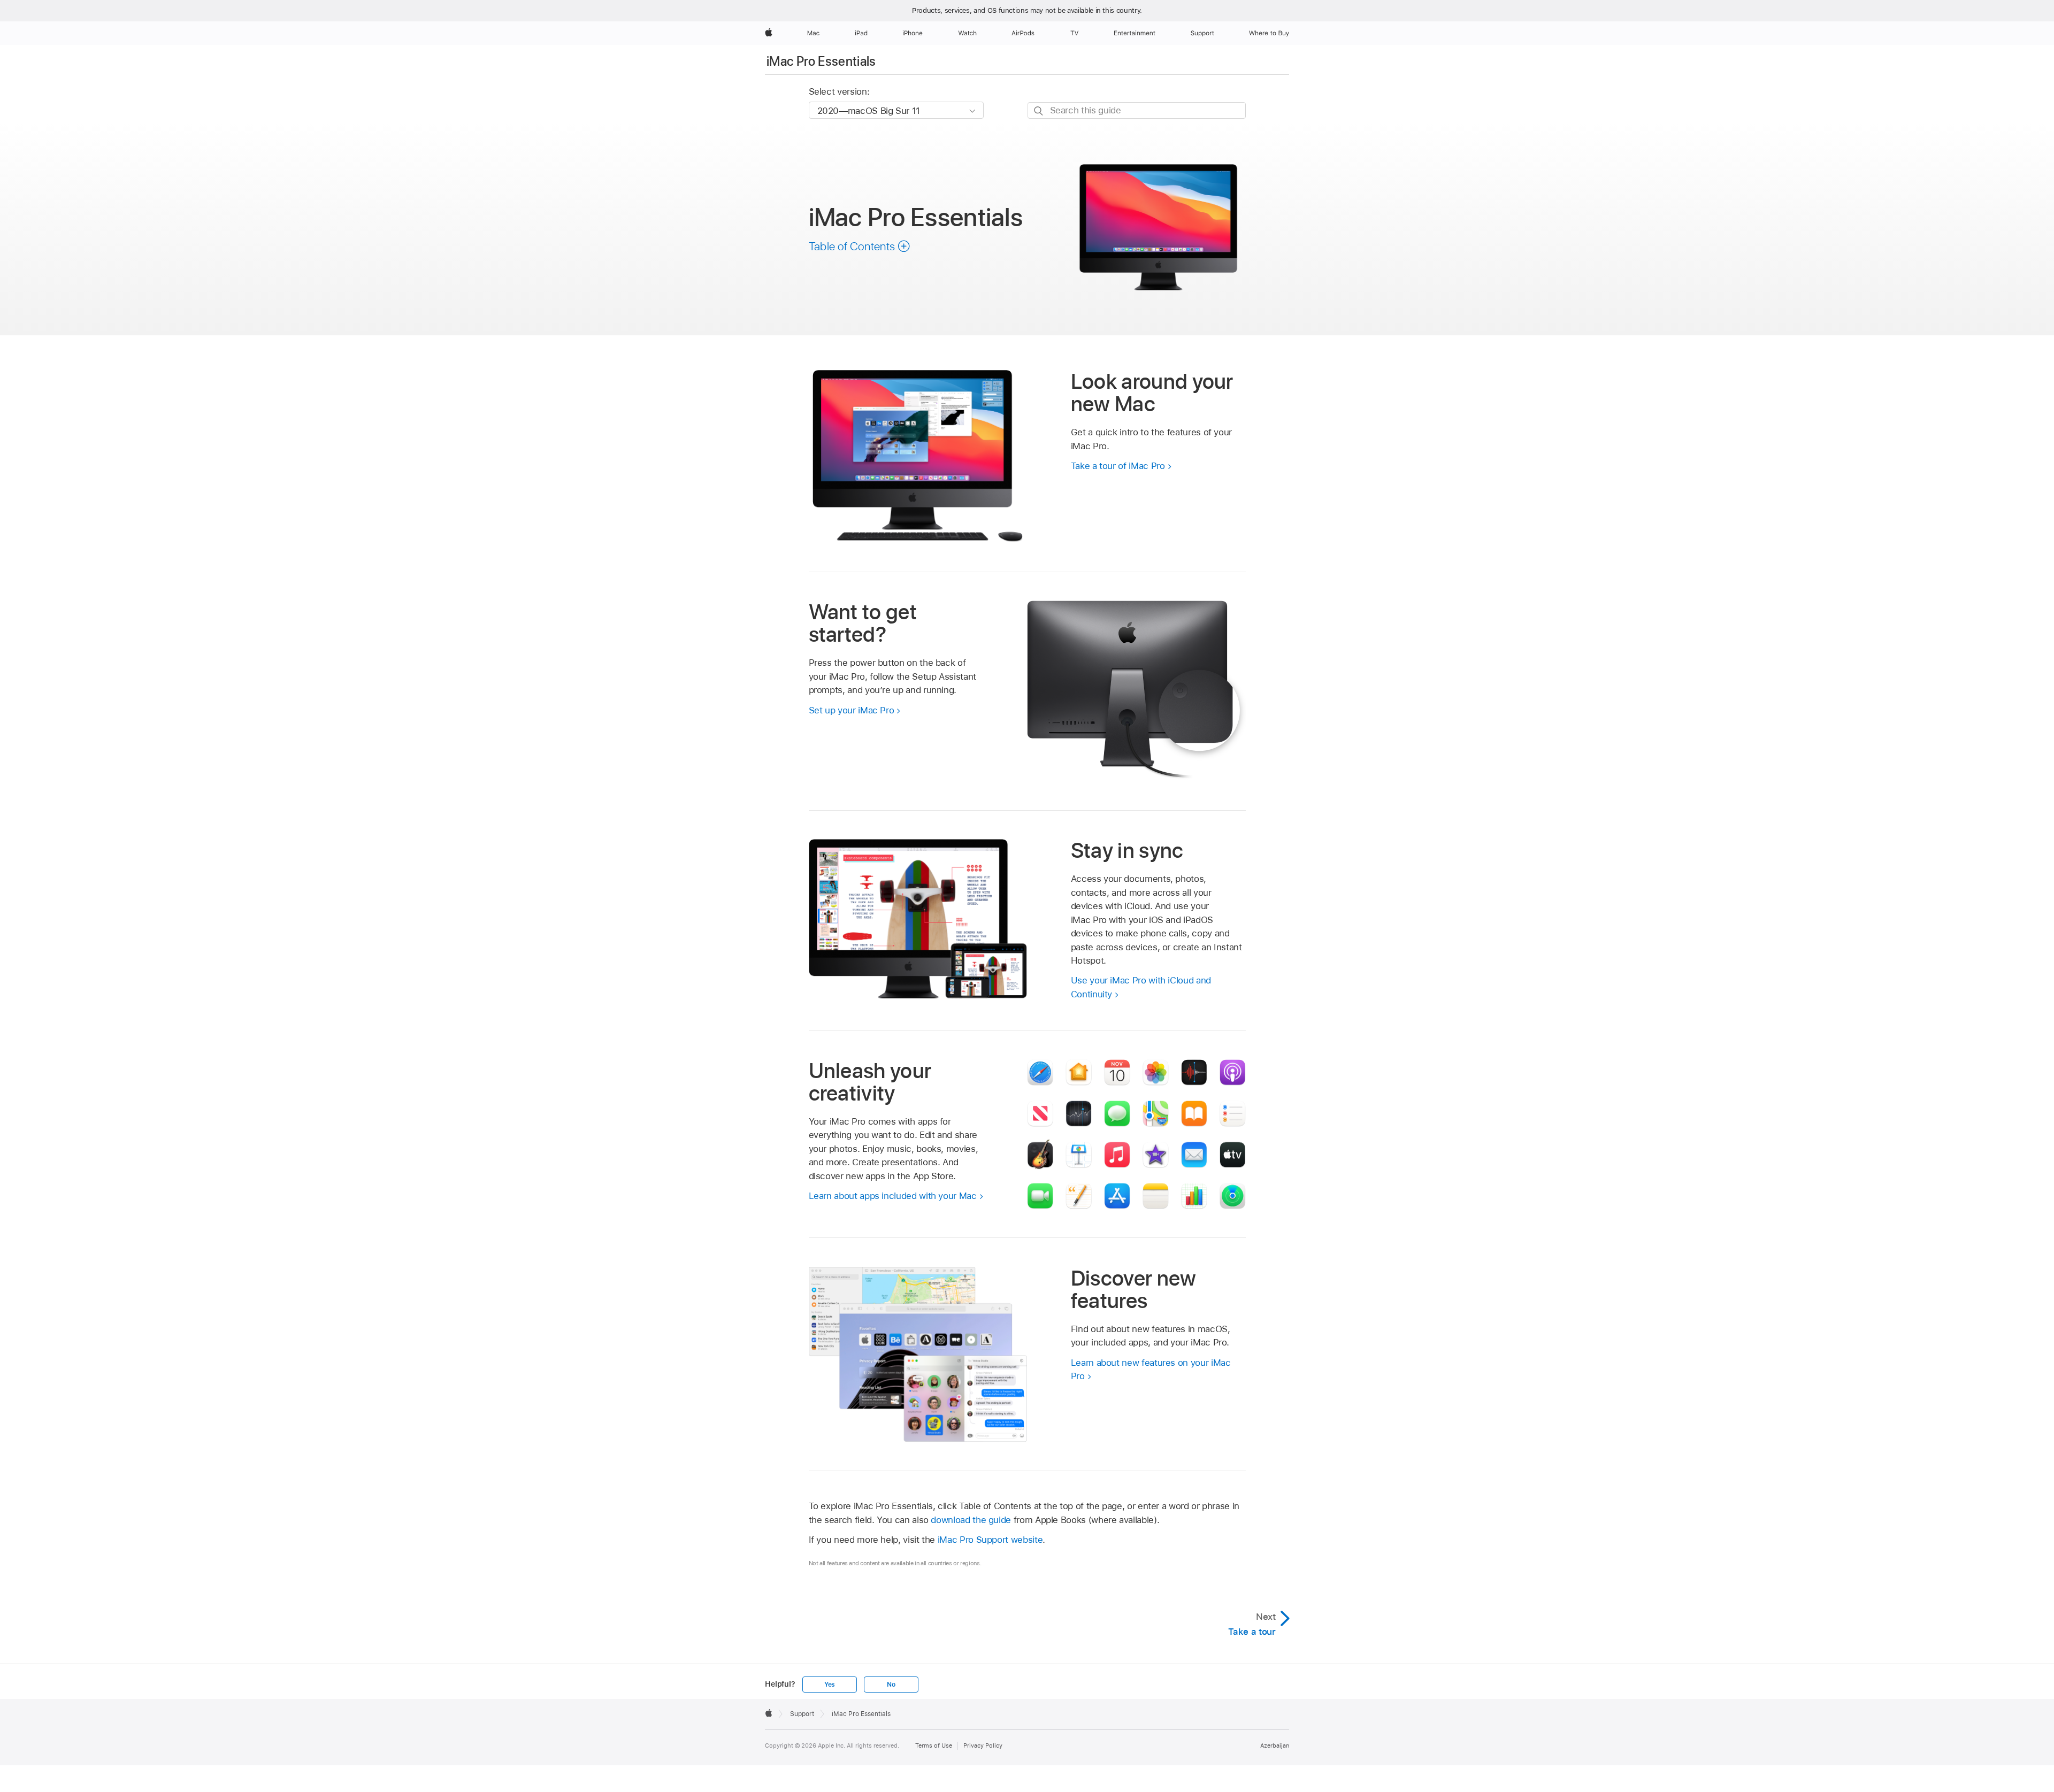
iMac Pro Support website (990, 1540)
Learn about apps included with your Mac (893, 1196)
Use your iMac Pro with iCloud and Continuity (1141, 987)
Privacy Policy (983, 1745)
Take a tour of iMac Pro (1118, 466)
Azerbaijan (1275, 1745)
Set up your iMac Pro (852, 710)
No (891, 1685)
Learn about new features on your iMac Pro (1151, 1370)
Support (802, 1714)
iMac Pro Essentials (821, 61)
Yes (830, 1685)
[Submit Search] (1039, 111)
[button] (860, 246)
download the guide (971, 1520)
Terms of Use (934, 1745)
